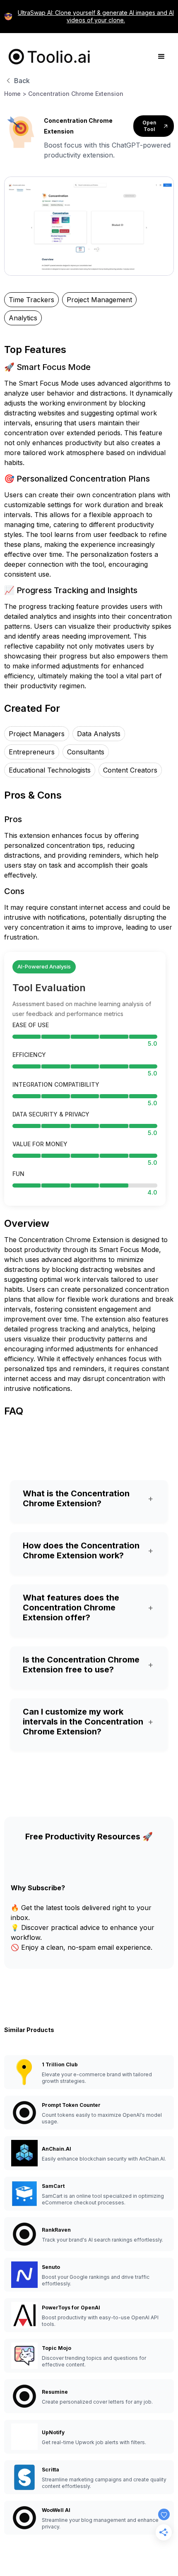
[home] (48, 57)
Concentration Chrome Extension (76, 94)
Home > (15, 94)
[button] (161, 57)
